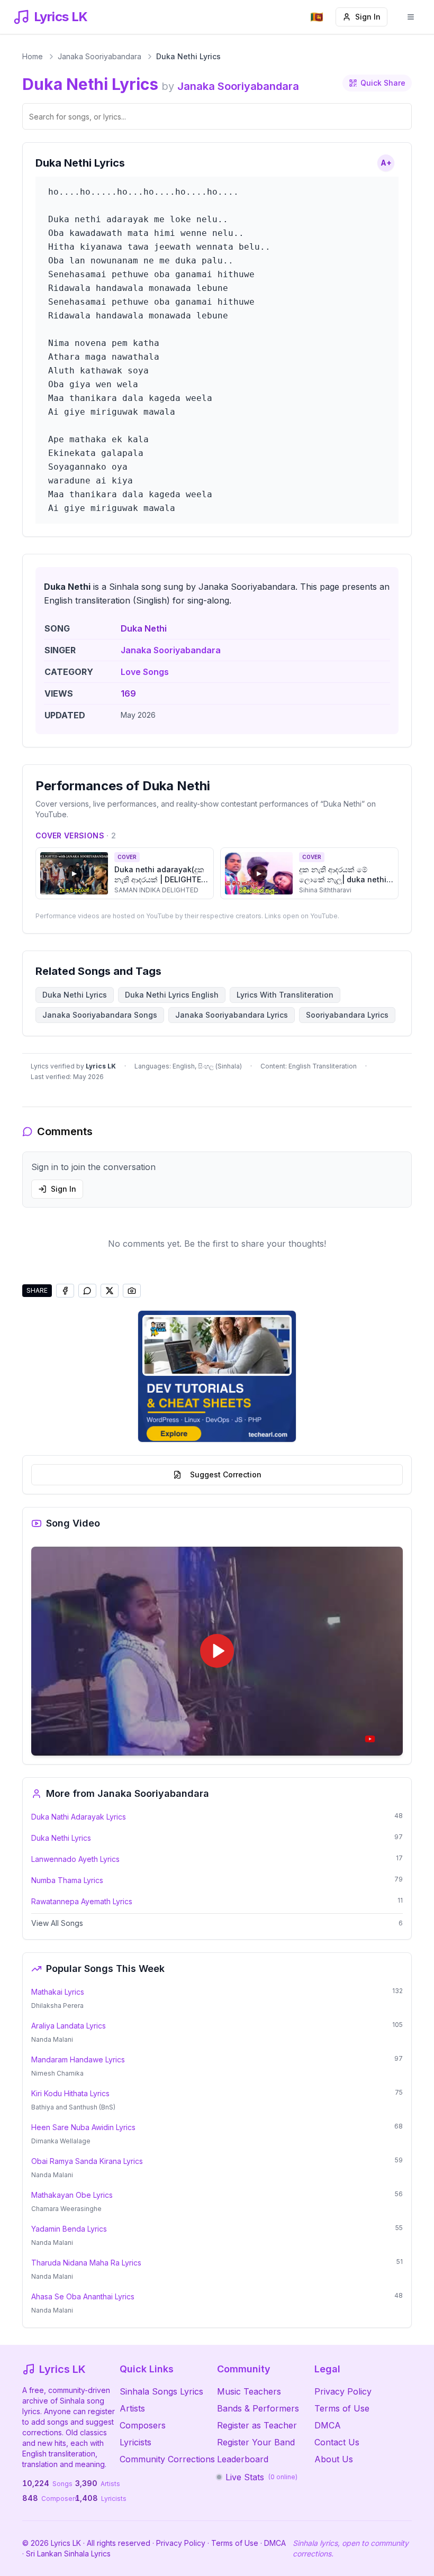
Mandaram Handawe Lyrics (78, 2059)
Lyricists (135, 2442)
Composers (143, 2425)
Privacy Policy (343, 2391)
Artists (132, 2408)
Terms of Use (342, 2408)
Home (33, 56)
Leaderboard (243, 2459)
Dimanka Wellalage (61, 2141)
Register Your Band (256, 2442)
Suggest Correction (226, 1474)
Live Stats (261, 2477)
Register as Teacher (257, 2425)
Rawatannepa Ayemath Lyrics (82, 1901)
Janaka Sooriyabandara (100, 56)
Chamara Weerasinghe (66, 2209)
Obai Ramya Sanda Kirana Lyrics (87, 2161)
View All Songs (57, 1923)
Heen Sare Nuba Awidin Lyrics (83, 2127)
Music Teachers (249, 2391)
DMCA (328, 2425)
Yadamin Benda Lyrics (69, 2229)
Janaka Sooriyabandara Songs (100, 1015)
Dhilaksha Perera (57, 2006)
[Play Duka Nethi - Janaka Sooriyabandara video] (217, 1651)
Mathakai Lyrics (58, 1992)
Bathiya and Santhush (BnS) (73, 2107)
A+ (386, 163)
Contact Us (337, 2442)
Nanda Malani (52, 2039)
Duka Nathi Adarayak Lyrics (79, 1817)
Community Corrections (167, 2459)
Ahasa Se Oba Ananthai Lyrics (83, 2296)
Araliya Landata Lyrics (69, 2026)
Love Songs (145, 672)
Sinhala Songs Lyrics (161, 2391)
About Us (334, 2459)
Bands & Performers (258, 2408)
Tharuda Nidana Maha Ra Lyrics (86, 2263)
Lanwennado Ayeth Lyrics (75, 1859)
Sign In (368, 17)
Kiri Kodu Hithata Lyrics (70, 2093)
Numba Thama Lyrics (67, 1880)
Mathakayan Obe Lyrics (72, 2195)
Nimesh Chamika (57, 2073)
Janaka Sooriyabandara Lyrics (232, 1015)
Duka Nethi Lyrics (61, 1838)
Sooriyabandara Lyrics (347, 1015)
